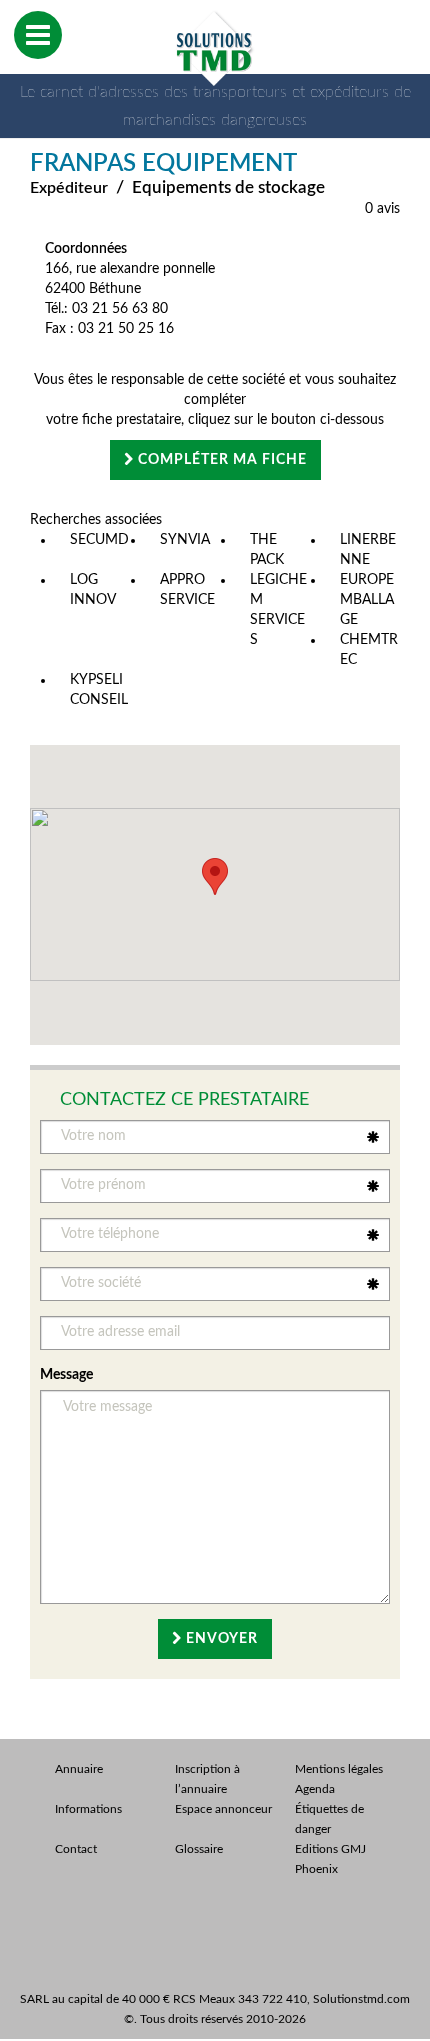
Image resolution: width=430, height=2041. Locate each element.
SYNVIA (185, 540)
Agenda (315, 1789)
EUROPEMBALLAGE (367, 600)
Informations (88, 1809)
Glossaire (199, 1849)
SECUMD (99, 540)
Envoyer (220, 1639)
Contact (76, 1849)
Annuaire (79, 1769)
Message (66, 1375)
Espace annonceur (223, 1809)
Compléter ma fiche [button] (220, 460)
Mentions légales (339, 1769)
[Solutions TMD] (215, 48)
